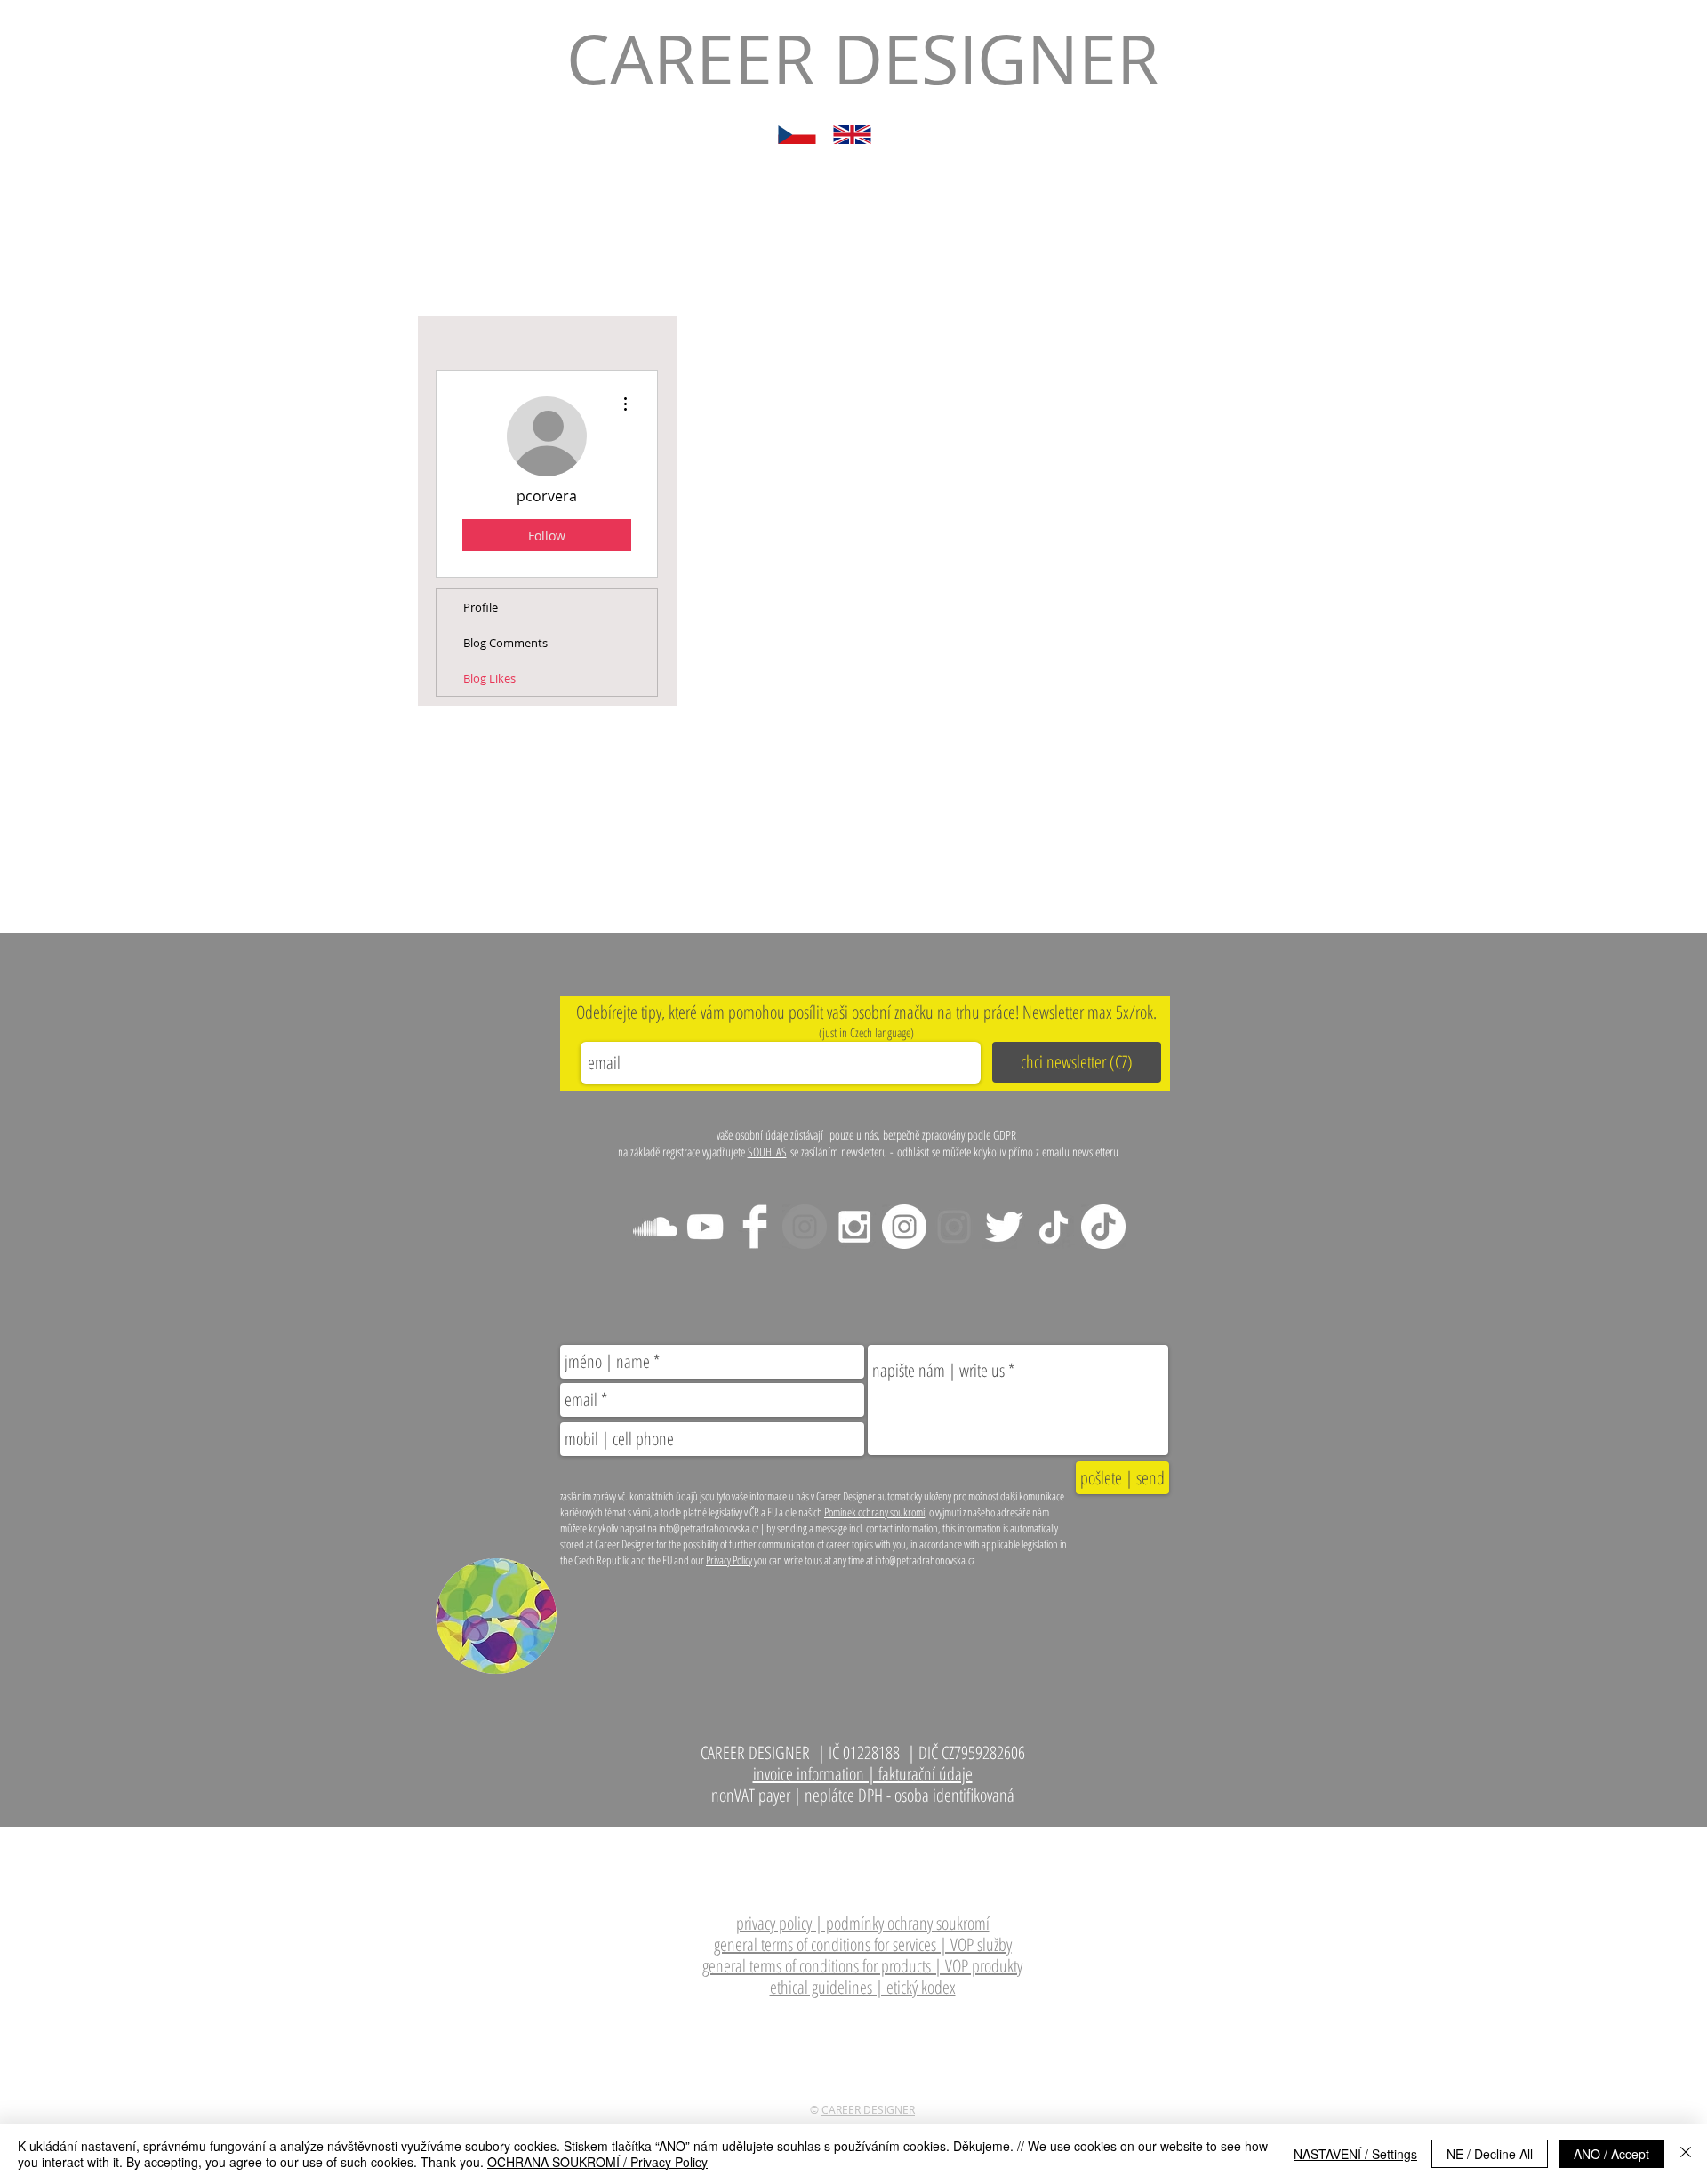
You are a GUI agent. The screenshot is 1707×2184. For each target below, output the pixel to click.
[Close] (1686, 2154)
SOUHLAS (767, 1152)
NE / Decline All (1490, 2154)
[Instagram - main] (805, 1227)
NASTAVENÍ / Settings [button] (1355, 2154)
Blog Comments (505, 643)
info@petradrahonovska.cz (923, 1838)
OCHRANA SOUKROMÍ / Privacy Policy (597, 2162)
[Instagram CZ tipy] (904, 1227)
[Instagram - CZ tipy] (854, 1227)
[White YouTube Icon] (705, 1227)
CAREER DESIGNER (868, 2109)
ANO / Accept (1611, 2154)
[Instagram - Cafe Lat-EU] (954, 1227)
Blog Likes (489, 678)
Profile (481, 607)
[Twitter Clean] (1004, 1227)
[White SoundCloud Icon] (655, 1227)
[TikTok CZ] (1103, 1227)
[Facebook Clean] (755, 1227)
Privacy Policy (729, 1560)
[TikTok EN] (1054, 1227)
